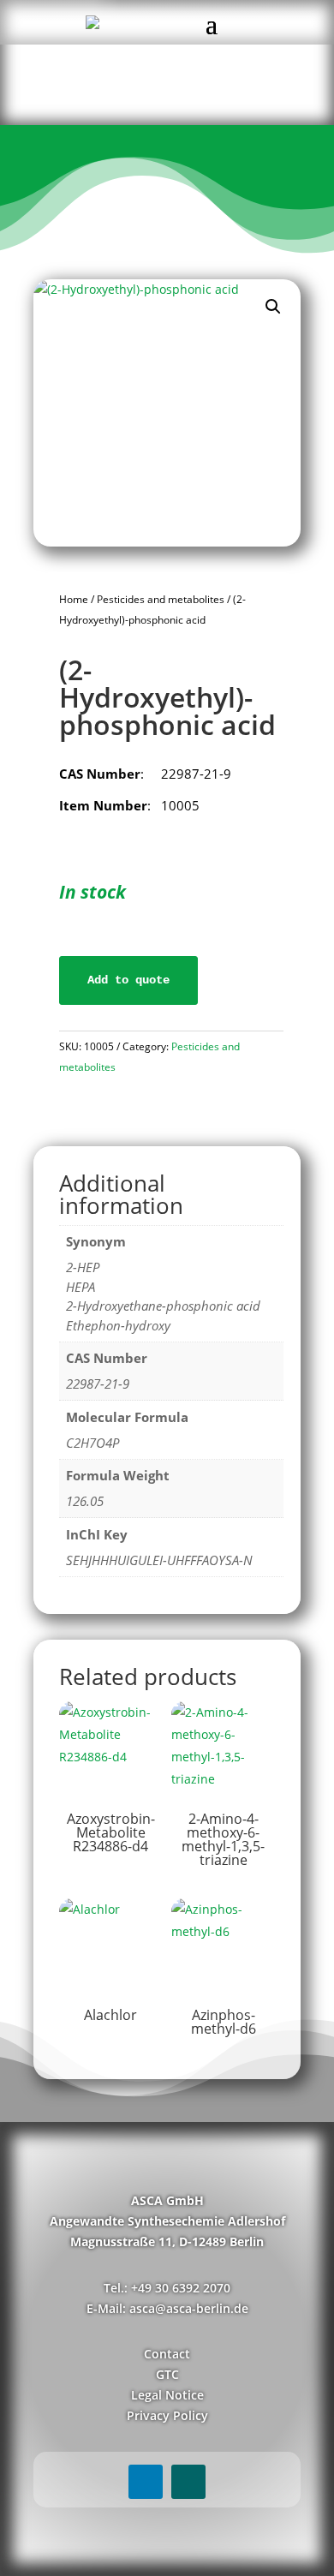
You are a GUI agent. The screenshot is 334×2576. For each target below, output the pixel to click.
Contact (167, 2354)
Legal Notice (167, 2395)
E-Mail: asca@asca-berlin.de (167, 2308)
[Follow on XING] (188, 2482)
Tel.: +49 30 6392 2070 (167, 2288)
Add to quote (128, 980)
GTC (167, 2374)
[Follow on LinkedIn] (146, 2482)
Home (74, 599)
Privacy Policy (167, 2415)
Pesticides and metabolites (161, 599)
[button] (273, 307)
